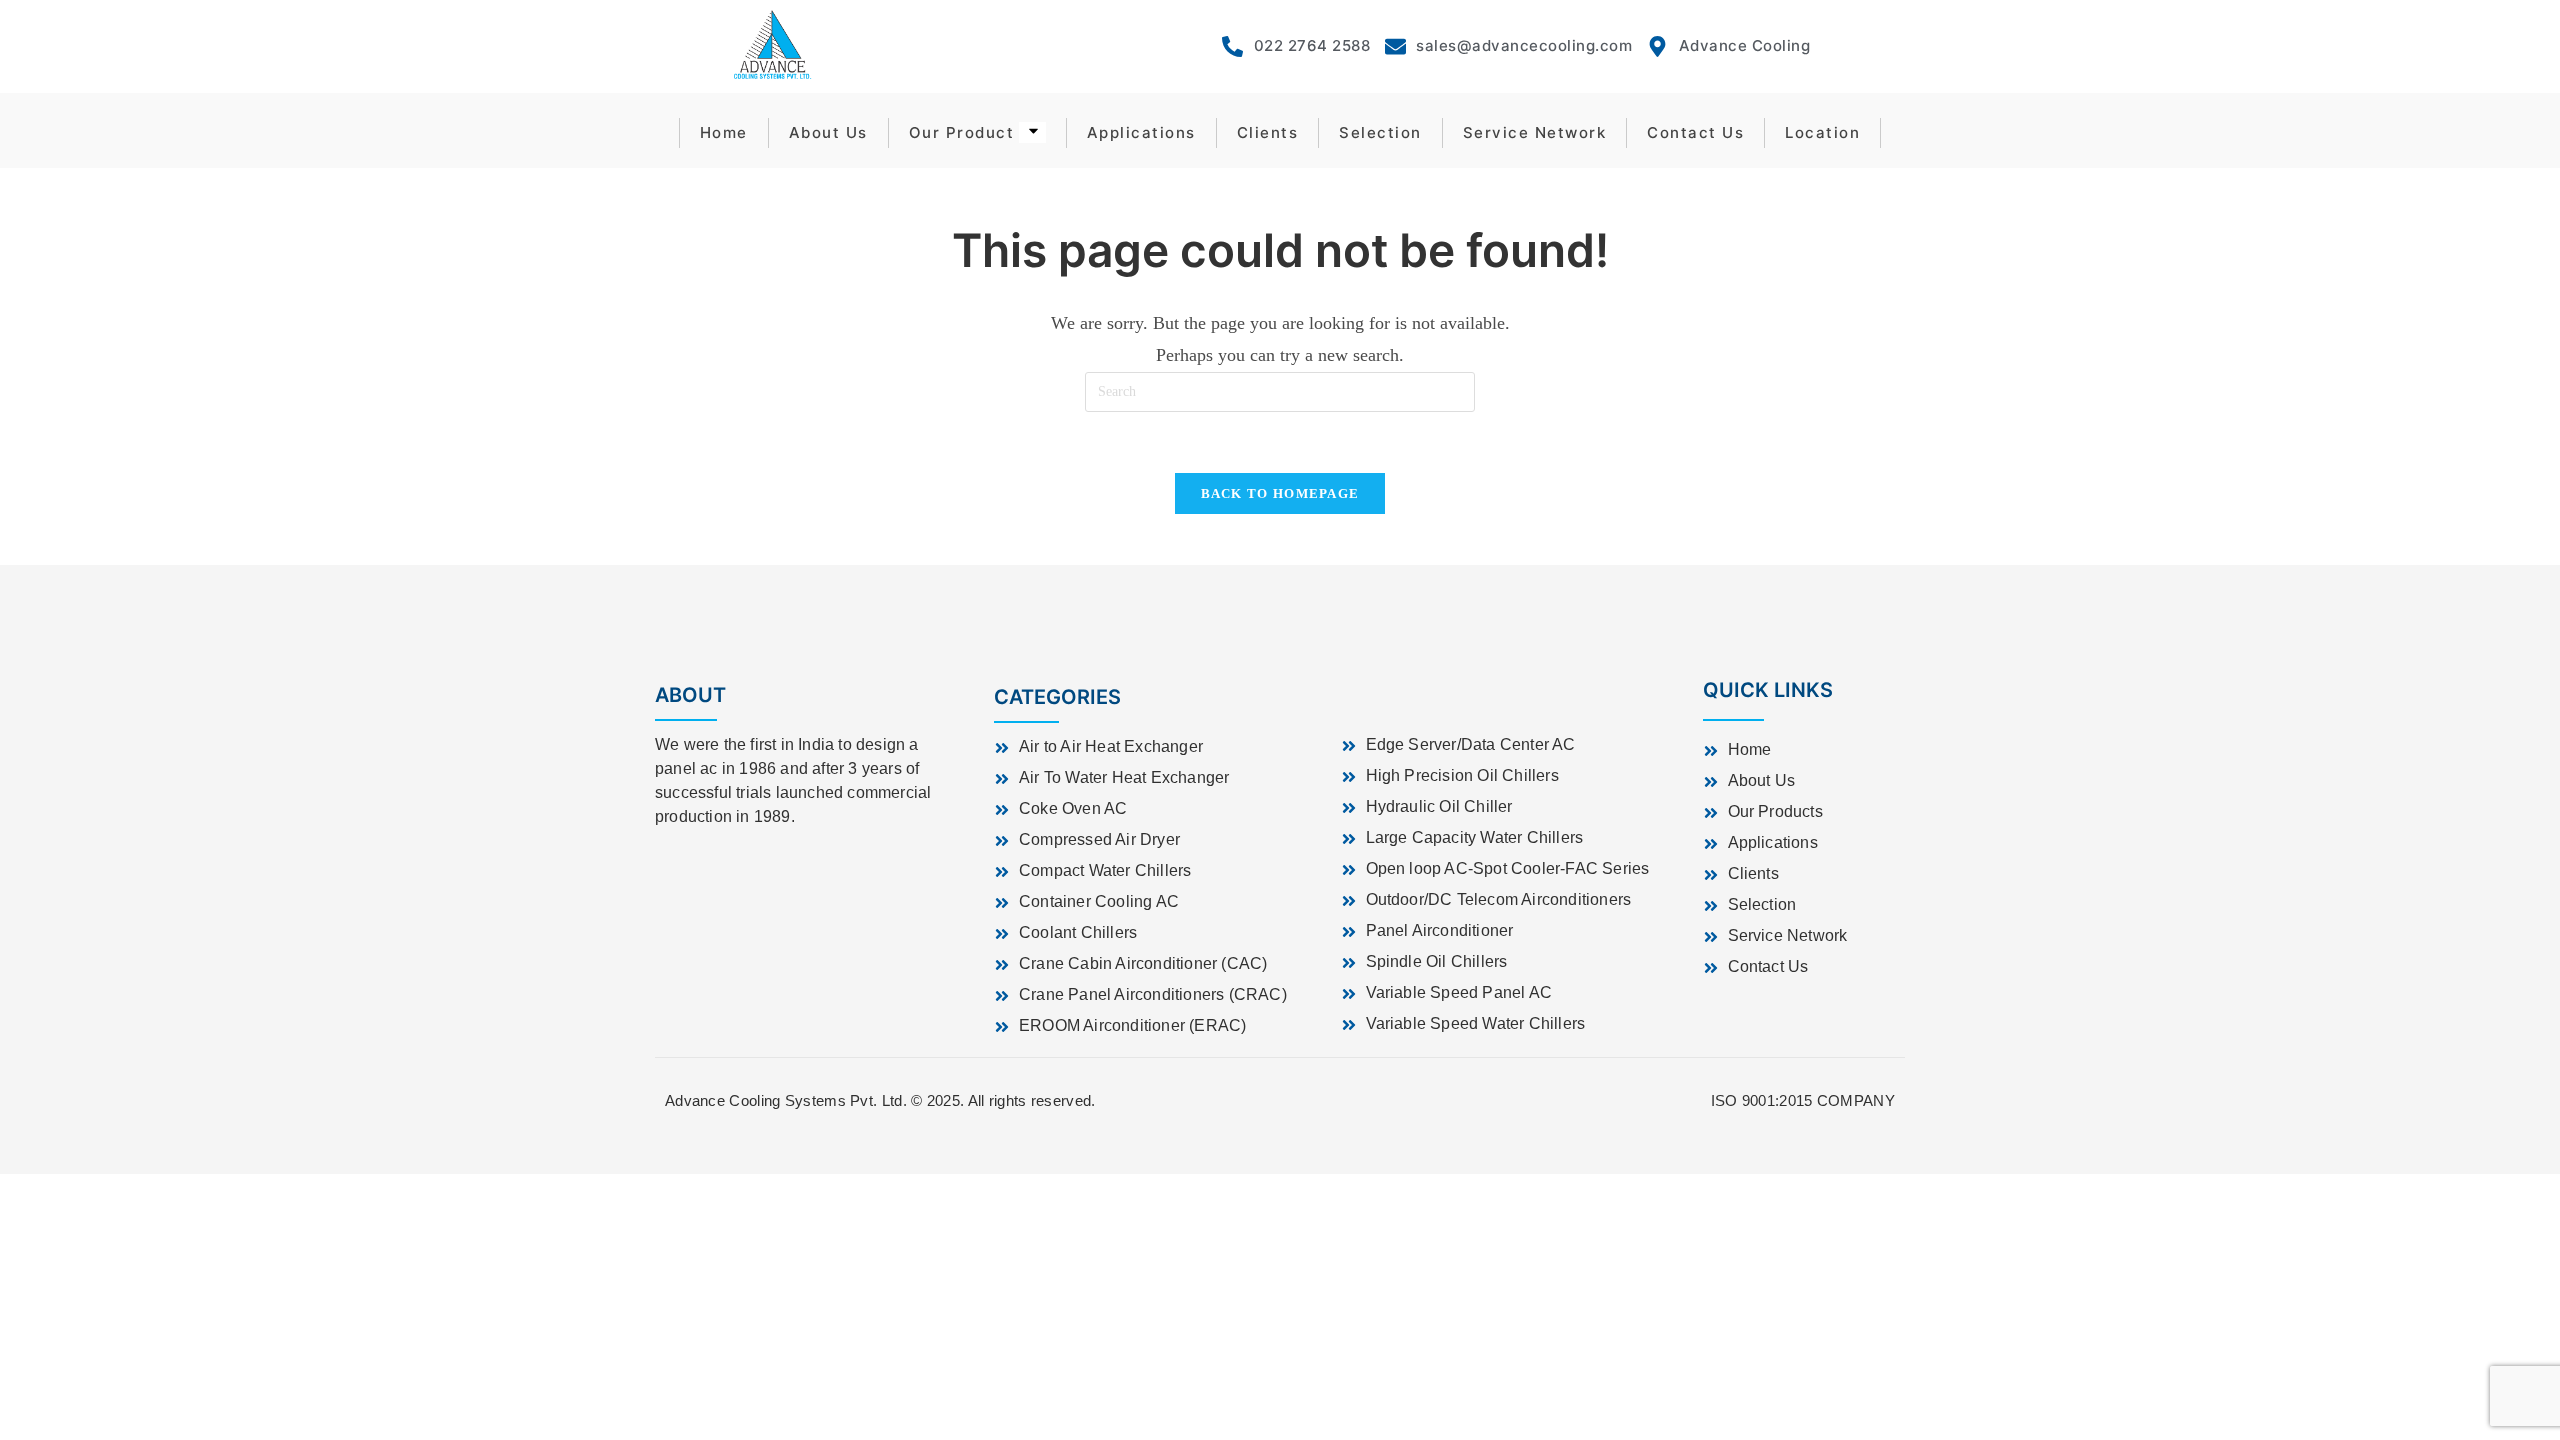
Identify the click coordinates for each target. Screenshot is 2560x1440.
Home (724, 132)
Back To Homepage (1280, 493)
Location (1822, 132)
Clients (1268, 132)
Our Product (962, 132)
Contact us (1695, 132)
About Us (828, 132)
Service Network (1535, 132)
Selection (1380, 132)
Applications (1141, 132)
